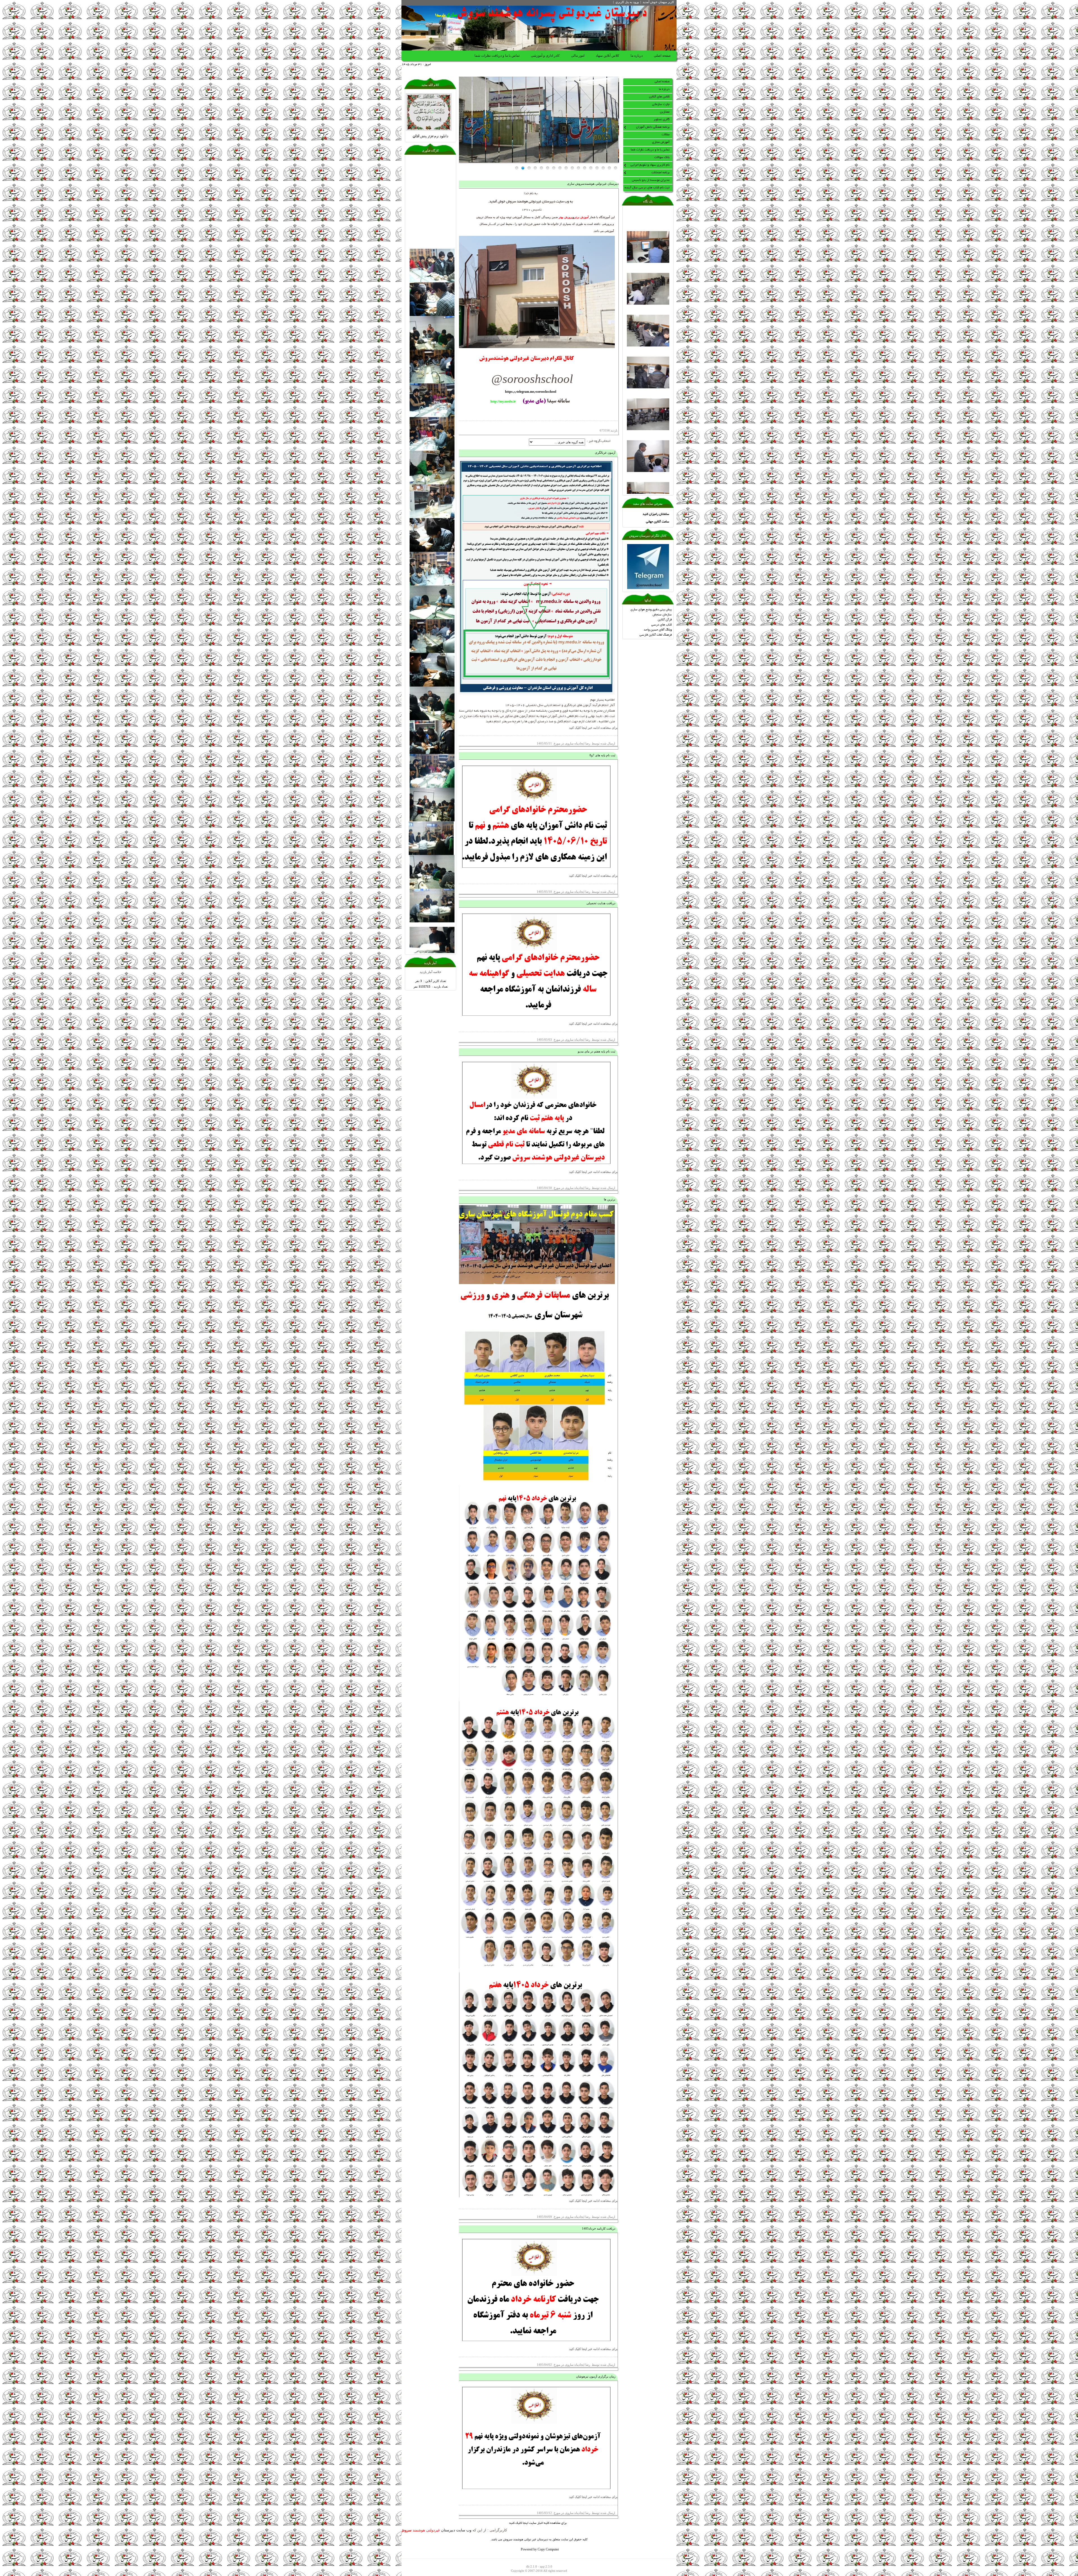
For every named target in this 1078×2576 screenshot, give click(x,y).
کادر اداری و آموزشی (545, 56)
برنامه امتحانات (661, 173)
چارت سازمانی (661, 104)
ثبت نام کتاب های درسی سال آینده (647, 188)
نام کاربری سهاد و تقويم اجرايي (650, 165)
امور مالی (578, 56)
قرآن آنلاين (665, 620)
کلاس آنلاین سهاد (607, 56)
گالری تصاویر (662, 120)
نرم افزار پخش (430, 137)
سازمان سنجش (662, 615)
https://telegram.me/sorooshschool (531, 392)
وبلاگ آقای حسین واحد (658, 630)
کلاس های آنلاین (659, 97)
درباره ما (637, 56)
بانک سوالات (662, 157)
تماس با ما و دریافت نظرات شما (497, 56)
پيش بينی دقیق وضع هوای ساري (651, 610)
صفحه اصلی (662, 56)
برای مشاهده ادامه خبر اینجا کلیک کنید (593, 728)
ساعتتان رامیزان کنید (656, 514)
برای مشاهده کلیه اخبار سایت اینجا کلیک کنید (538, 2523)
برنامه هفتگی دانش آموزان (653, 127)
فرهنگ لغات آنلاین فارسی (656, 635)
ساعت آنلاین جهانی (658, 522)
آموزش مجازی (661, 142)
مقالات (666, 135)
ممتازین (665, 112)
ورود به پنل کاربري (627, 2)
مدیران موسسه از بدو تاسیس (651, 180)
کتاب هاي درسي (662, 625)
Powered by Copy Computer (540, 2550)
